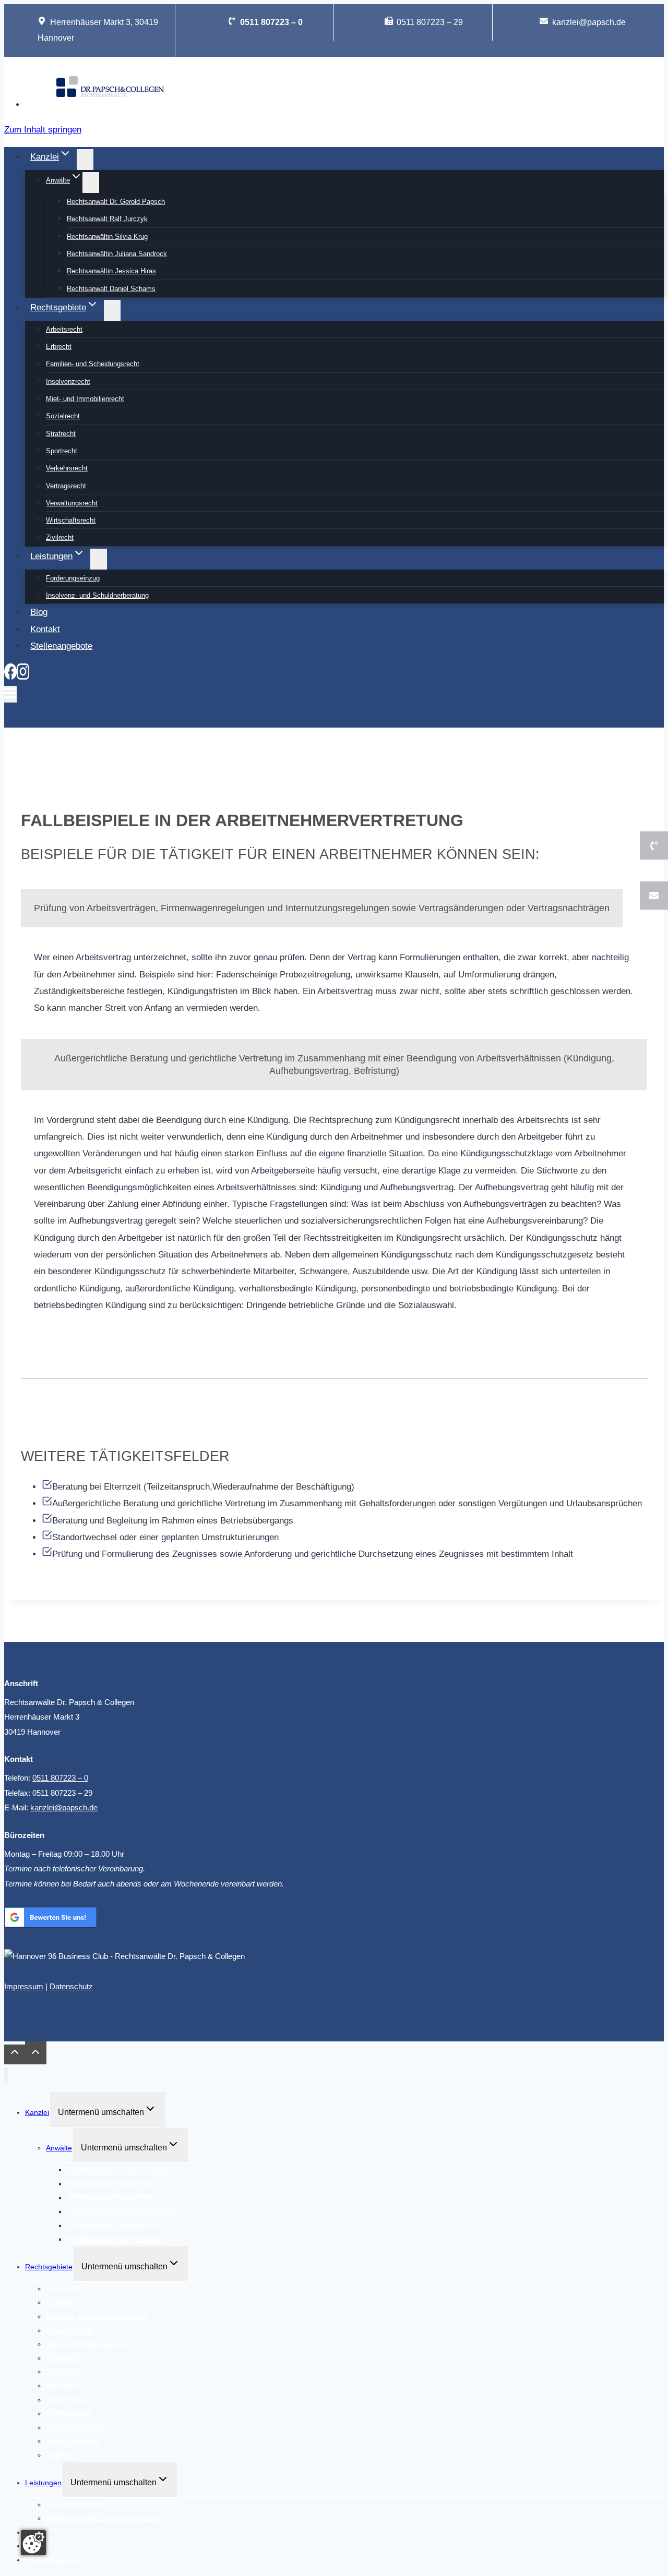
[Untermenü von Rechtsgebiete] (112, 310)
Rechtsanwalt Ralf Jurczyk (107, 219)
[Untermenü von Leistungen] (99, 559)
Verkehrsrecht (67, 468)
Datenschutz (71, 1986)
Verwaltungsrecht (72, 503)
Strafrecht (61, 434)
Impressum (24, 1986)
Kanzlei (37, 2112)
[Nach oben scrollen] (15, 2054)
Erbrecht (59, 347)
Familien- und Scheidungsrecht (93, 364)
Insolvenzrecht (68, 382)
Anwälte (59, 2148)
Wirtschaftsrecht (71, 520)
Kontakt (45, 629)
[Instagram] (23, 677)
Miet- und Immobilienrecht (85, 399)
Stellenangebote (61, 646)
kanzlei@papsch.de (64, 1807)
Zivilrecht (60, 537)
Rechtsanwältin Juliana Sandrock (117, 254)
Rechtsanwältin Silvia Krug (107, 237)
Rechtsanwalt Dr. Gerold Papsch (116, 202)
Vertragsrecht (66, 486)
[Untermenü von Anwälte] (91, 183)
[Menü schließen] (6, 2076)
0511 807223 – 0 (60, 1778)
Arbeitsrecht (64, 329)
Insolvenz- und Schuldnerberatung (97, 595)
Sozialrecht (63, 416)
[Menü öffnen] (10, 694)
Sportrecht (62, 451)
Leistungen (43, 2483)
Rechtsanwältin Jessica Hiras (111, 271)
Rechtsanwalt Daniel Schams (111, 289)
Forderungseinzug (73, 578)
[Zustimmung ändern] (33, 2543)
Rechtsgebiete (49, 2267)
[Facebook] (10, 677)
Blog (39, 612)
